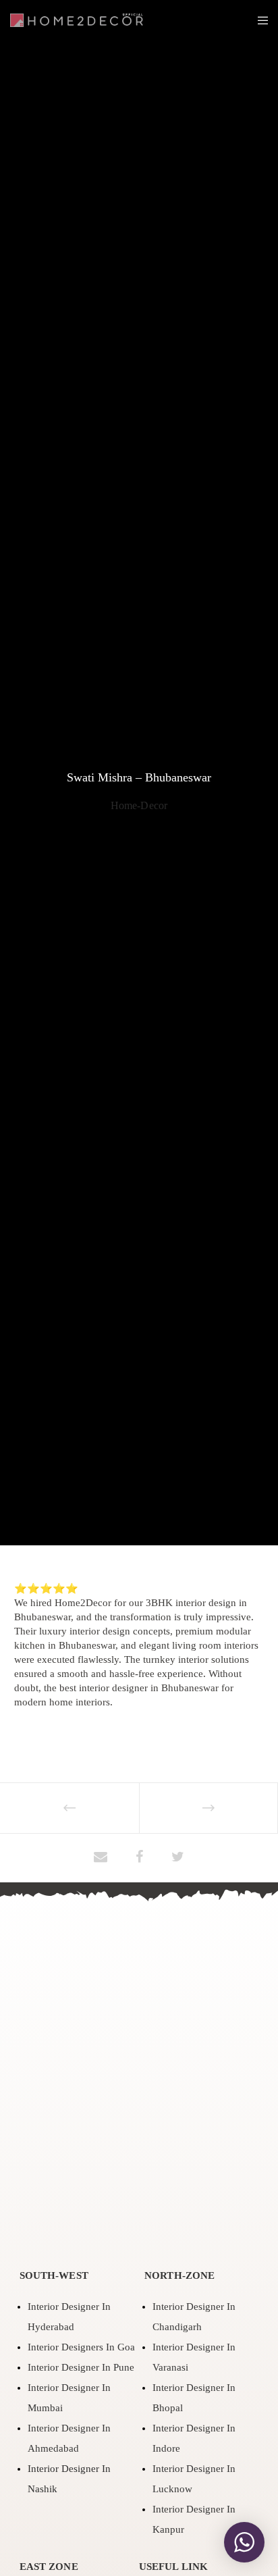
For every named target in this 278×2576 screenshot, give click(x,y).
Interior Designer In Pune (81, 2367)
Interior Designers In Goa (81, 2347)
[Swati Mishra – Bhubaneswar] (101, 1858)
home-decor (139, 805)
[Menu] (259, 20)
